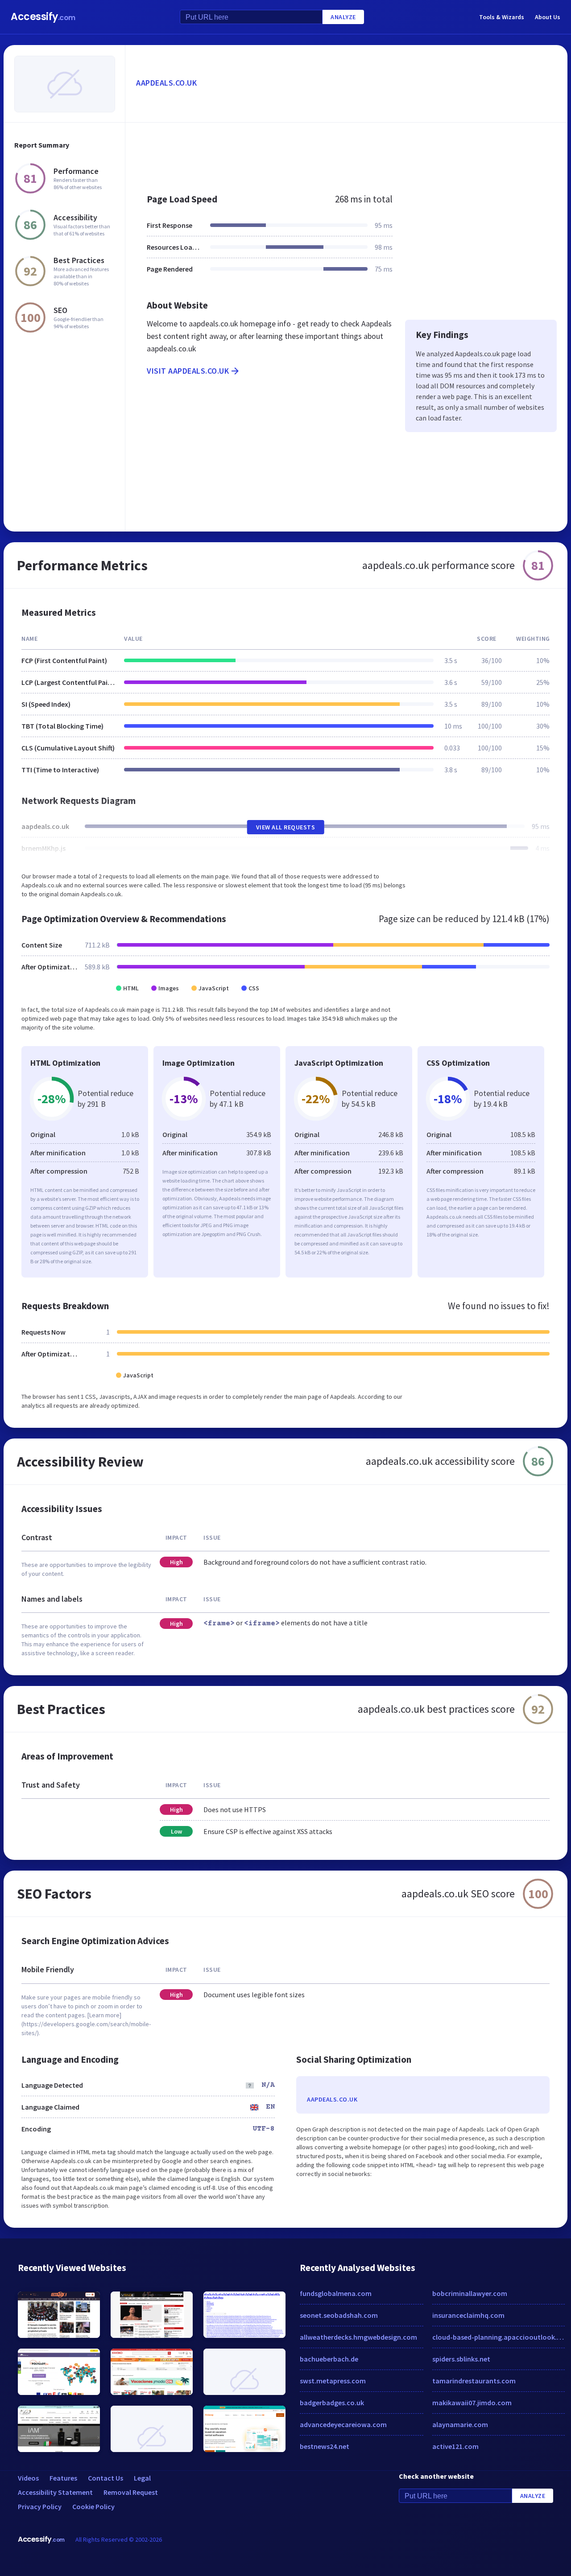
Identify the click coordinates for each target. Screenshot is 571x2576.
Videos (28, 2478)
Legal (142, 2478)
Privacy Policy (40, 2506)
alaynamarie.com (460, 2424)
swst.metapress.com (333, 2381)
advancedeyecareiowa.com (343, 2424)
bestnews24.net (325, 2446)
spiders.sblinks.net (461, 2359)
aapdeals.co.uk (166, 83)
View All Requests (286, 827)
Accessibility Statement (55, 2492)
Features (63, 2478)
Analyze (343, 17)
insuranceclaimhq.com (468, 2315)
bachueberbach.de (329, 2359)
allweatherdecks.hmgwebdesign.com (358, 2337)
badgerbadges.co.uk (332, 2403)
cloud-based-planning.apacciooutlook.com (499, 2337)
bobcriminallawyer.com (470, 2293)
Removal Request (131, 2492)
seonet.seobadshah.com (339, 2315)
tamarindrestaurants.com (474, 2381)
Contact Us (106, 2478)
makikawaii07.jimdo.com (472, 2403)
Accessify (43, 17)
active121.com (455, 2446)
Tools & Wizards (502, 17)
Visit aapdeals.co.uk (188, 371)
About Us (548, 17)
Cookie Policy (93, 2506)
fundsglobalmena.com (336, 2293)
